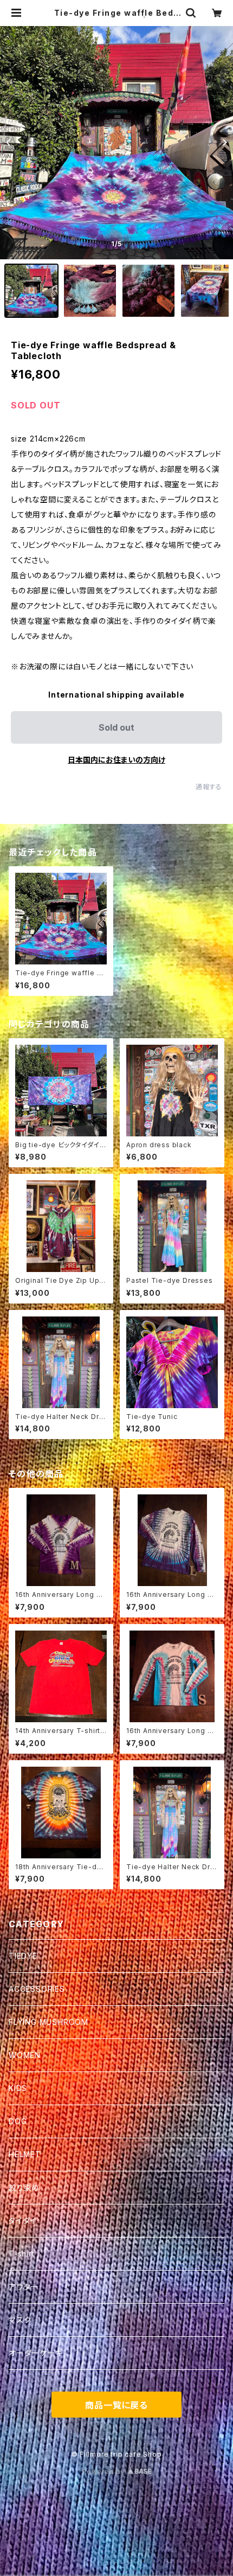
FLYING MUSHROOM (48, 2022)
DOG (18, 2121)
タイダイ (23, 2220)
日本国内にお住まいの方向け (116, 760)
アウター (24, 2287)
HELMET (25, 2154)
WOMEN (25, 2055)
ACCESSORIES (37, 1989)
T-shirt (22, 2254)
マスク (20, 2320)
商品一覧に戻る (116, 2405)
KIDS (18, 2088)
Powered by (105, 2472)
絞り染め (24, 2187)
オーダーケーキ (36, 2353)
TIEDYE (23, 1956)
